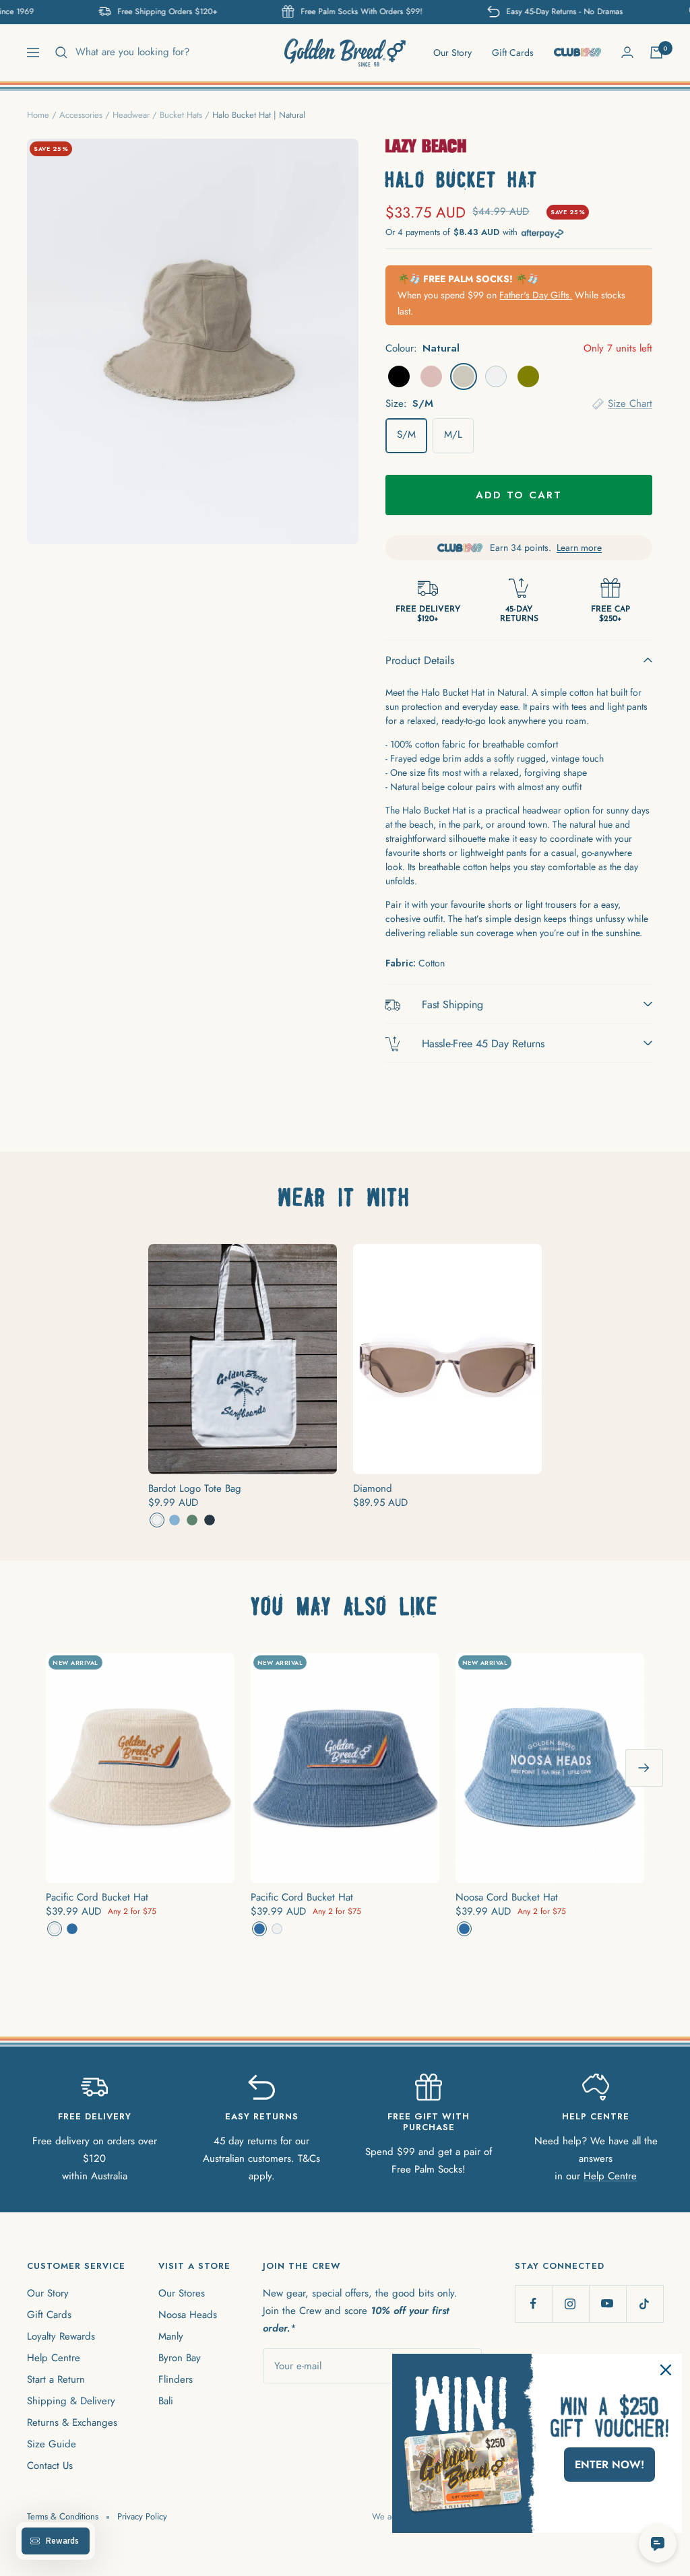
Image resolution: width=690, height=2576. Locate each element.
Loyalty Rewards (61, 2336)
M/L (453, 434)
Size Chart (630, 403)
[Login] (627, 52)
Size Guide (52, 2444)
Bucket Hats (181, 115)
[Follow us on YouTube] (607, 2304)
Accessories (81, 115)
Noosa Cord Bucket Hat (507, 1897)
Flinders (176, 2379)
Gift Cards (513, 53)
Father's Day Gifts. (536, 295)
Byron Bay (180, 2358)
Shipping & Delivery (71, 2401)
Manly (171, 2336)
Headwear (131, 115)
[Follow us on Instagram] (570, 2304)
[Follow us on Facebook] (533, 2304)
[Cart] (656, 53)
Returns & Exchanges (72, 2422)
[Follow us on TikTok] (645, 2304)
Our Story (452, 53)
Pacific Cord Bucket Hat (97, 1897)
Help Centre (610, 2176)
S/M (406, 434)
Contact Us (50, 2466)
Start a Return (56, 2379)
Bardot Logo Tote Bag (195, 1488)
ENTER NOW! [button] (609, 2465)
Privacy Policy (142, 2516)
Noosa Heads (188, 2315)
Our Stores (182, 2293)
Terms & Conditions (63, 2516)
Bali (166, 2401)
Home (38, 115)
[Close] (666, 2370)
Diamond (373, 1488)
